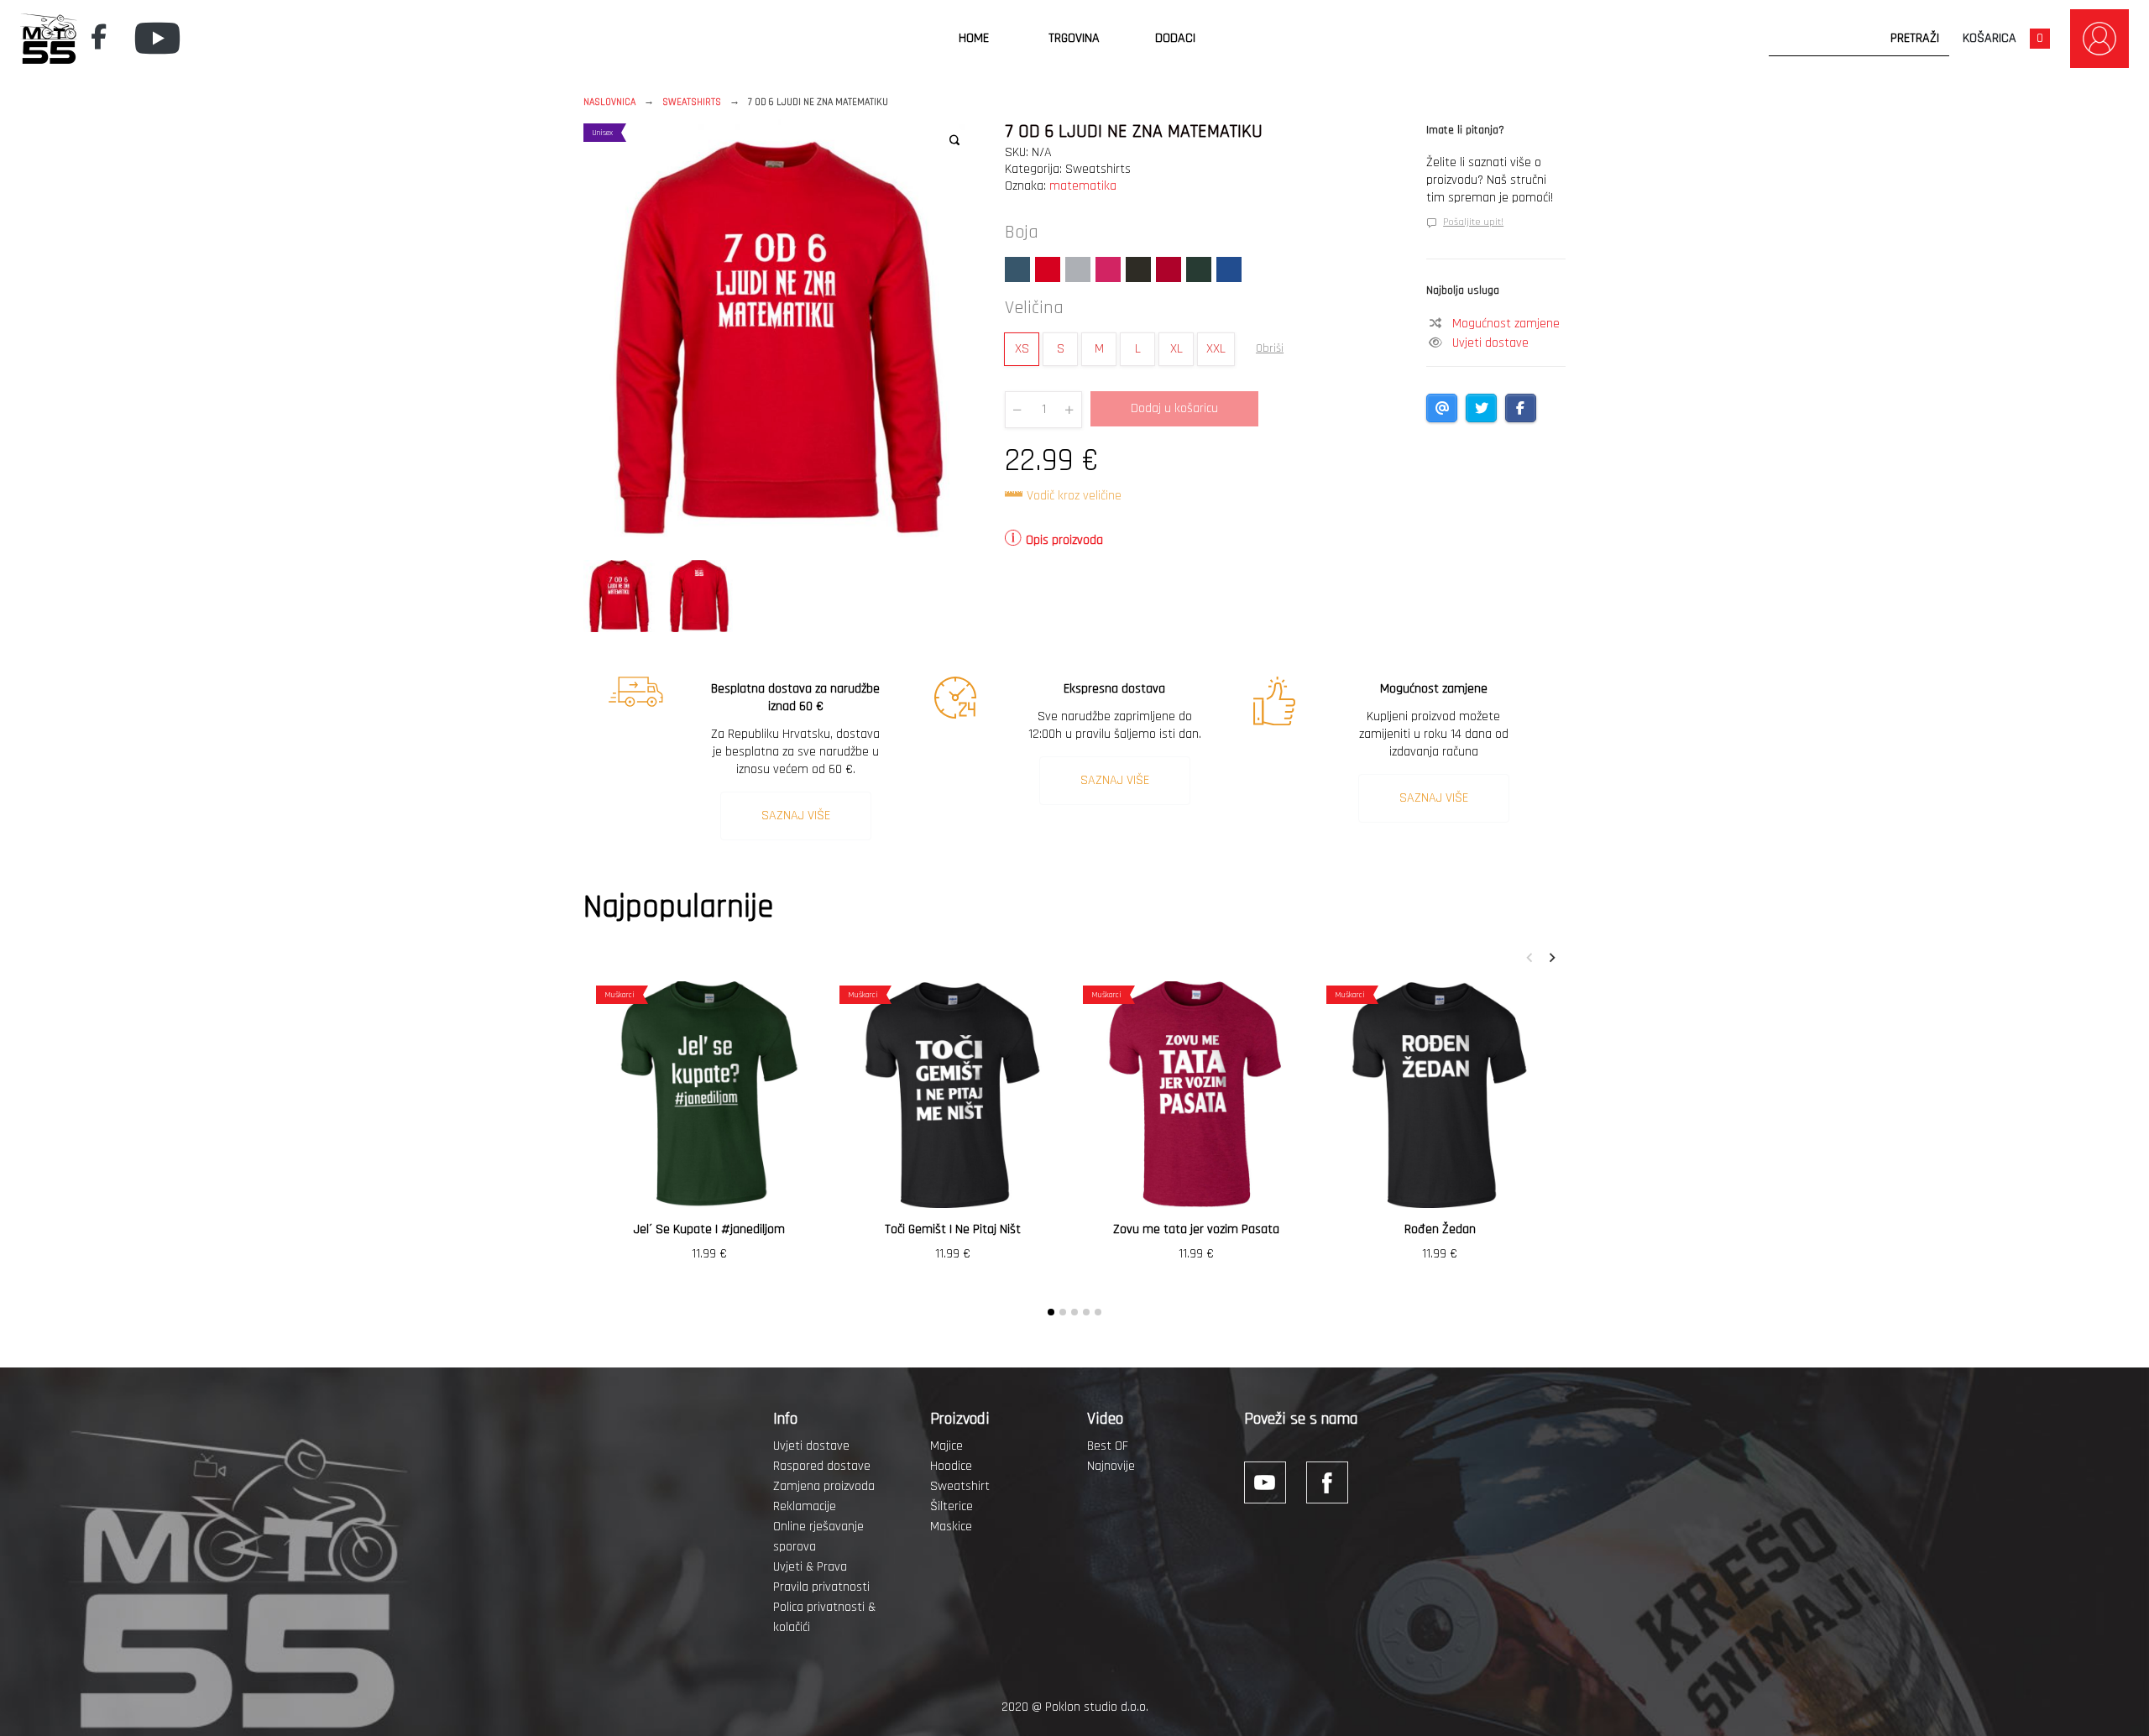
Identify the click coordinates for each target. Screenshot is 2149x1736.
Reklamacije (805, 1506)
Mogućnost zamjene (1506, 324)
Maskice (951, 1527)
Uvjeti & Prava (810, 1567)
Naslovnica (609, 102)
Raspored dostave (822, 1466)
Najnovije (1111, 1466)
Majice (946, 1446)
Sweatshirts (692, 102)
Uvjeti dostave (1490, 343)
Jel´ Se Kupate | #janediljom (709, 1229)
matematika (1083, 186)
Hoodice (951, 1466)
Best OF (1108, 1446)
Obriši (1270, 348)
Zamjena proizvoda (824, 1486)
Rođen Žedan (1440, 1229)
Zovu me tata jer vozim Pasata (1196, 1229)
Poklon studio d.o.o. (1097, 1707)
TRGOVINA (1074, 38)
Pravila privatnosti (821, 1587)
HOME (974, 38)
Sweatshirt (960, 1486)
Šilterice (952, 1506)
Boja (1022, 233)
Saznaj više (796, 816)
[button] (954, 140)
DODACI (1175, 38)
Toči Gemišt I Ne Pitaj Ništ (953, 1229)
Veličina (1034, 308)
